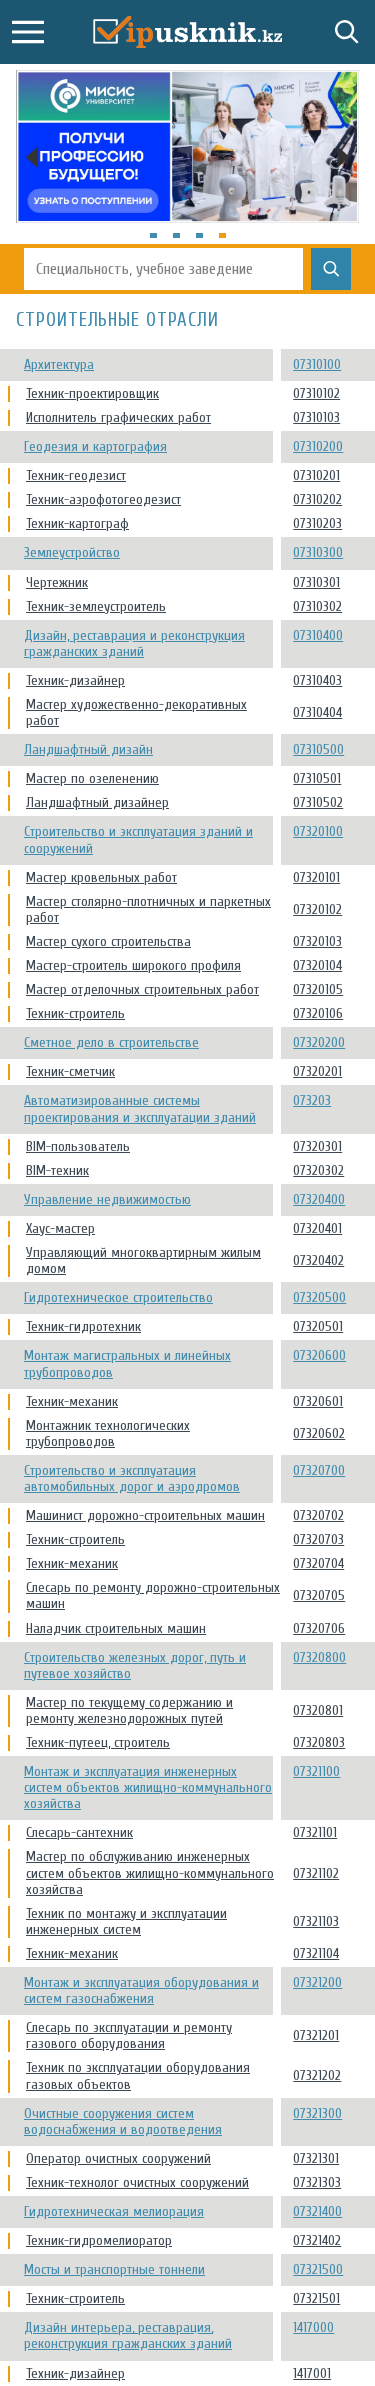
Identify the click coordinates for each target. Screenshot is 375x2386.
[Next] (343, 157)
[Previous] (32, 157)
